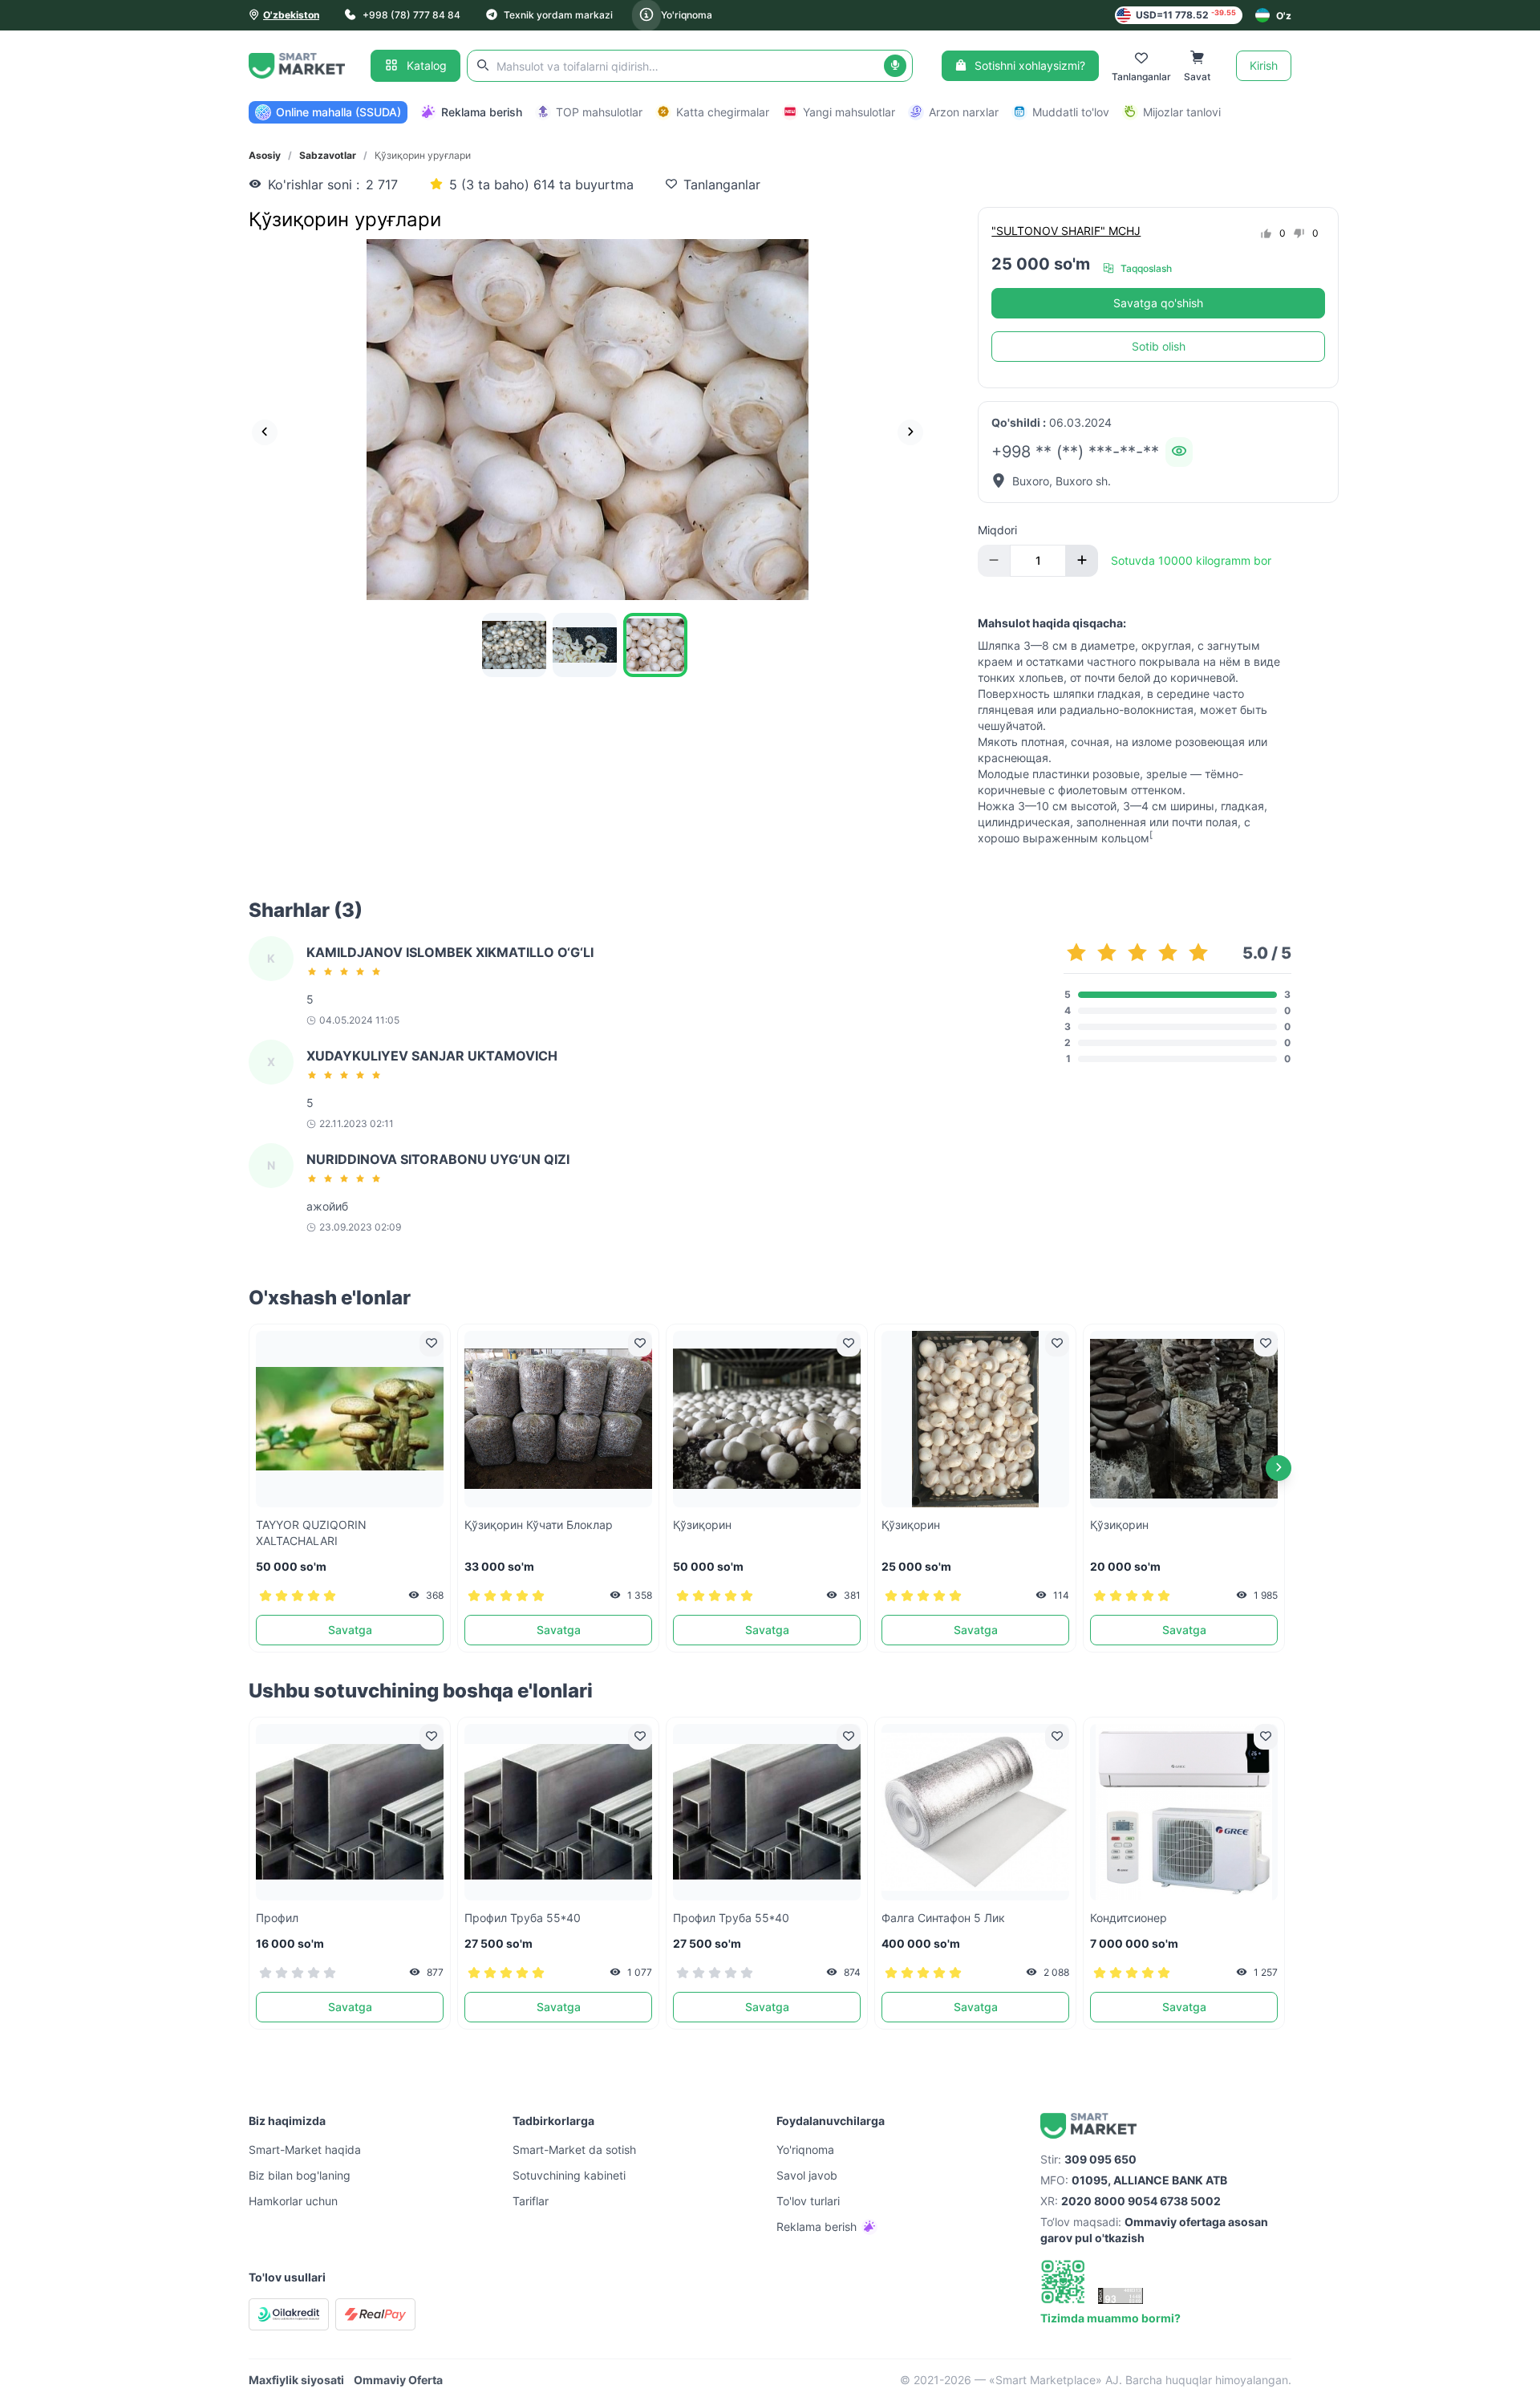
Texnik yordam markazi (558, 15)
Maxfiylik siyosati (296, 2380)
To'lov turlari (808, 2201)
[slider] (346, 971)
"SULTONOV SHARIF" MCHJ (1066, 231)
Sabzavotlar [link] (328, 155)
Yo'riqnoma (687, 15)
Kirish (1264, 65)
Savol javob (807, 2175)
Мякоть (998, 742)
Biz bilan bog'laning (300, 2175)
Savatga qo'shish (1158, 303)
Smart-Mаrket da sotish (574, 2150)
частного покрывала (1143, 661)
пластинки (1061, 774)
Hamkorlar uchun (293, 2201)
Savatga (350, 1630)
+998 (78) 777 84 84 (411, 15)
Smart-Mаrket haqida (305, 2150)
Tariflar (531, 2201)
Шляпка (999, 645)
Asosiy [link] (265, 155)
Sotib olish (1159, 346)
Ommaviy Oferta (398, 2380)
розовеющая (1210, 742)
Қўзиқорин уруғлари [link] (423, 155)
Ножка (996, 806)
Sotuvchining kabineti (569, 2175)
